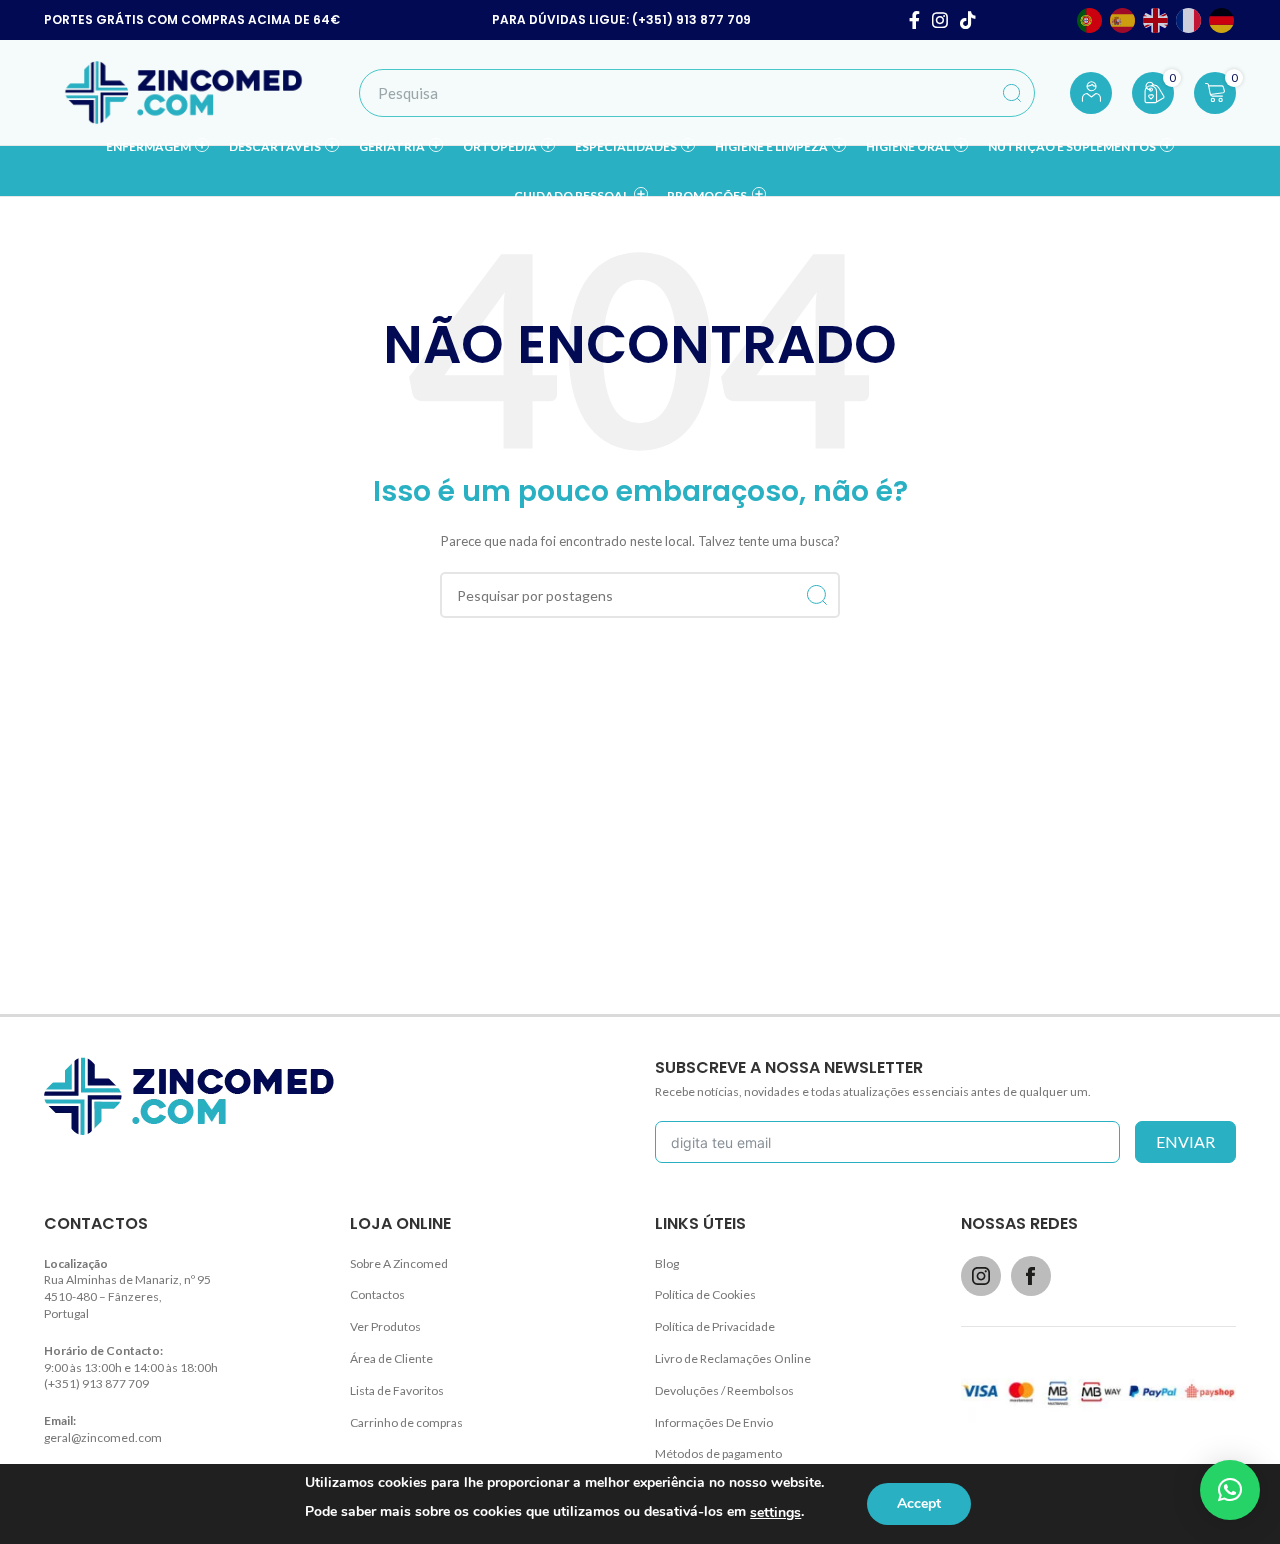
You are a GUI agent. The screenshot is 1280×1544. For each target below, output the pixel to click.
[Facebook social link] (914, 20)
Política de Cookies (705, 1294)
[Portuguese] (1090, 20)
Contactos (377, 1294)
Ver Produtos (385, 1326)
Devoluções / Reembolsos (724, 1390)
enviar (1185, 1141)
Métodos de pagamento (718, 1453)
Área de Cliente (391, 1358)
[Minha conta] (1091, 93)
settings (775, 1512)
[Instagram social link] (940, 20)
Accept (919, 1503)
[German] (1222, 20)
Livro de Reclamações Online (733, 1358)
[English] (1156, 20)
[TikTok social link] (968, 20)
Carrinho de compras (406, 1422)
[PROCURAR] (1011, 92)
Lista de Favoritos (397, 1390)
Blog (667, 1263)
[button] (1230, 1490)
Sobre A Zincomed (399, 1263)
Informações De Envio (714, 1422)
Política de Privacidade (715, 1326)
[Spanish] (1123, 20)
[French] (1189, 20)
